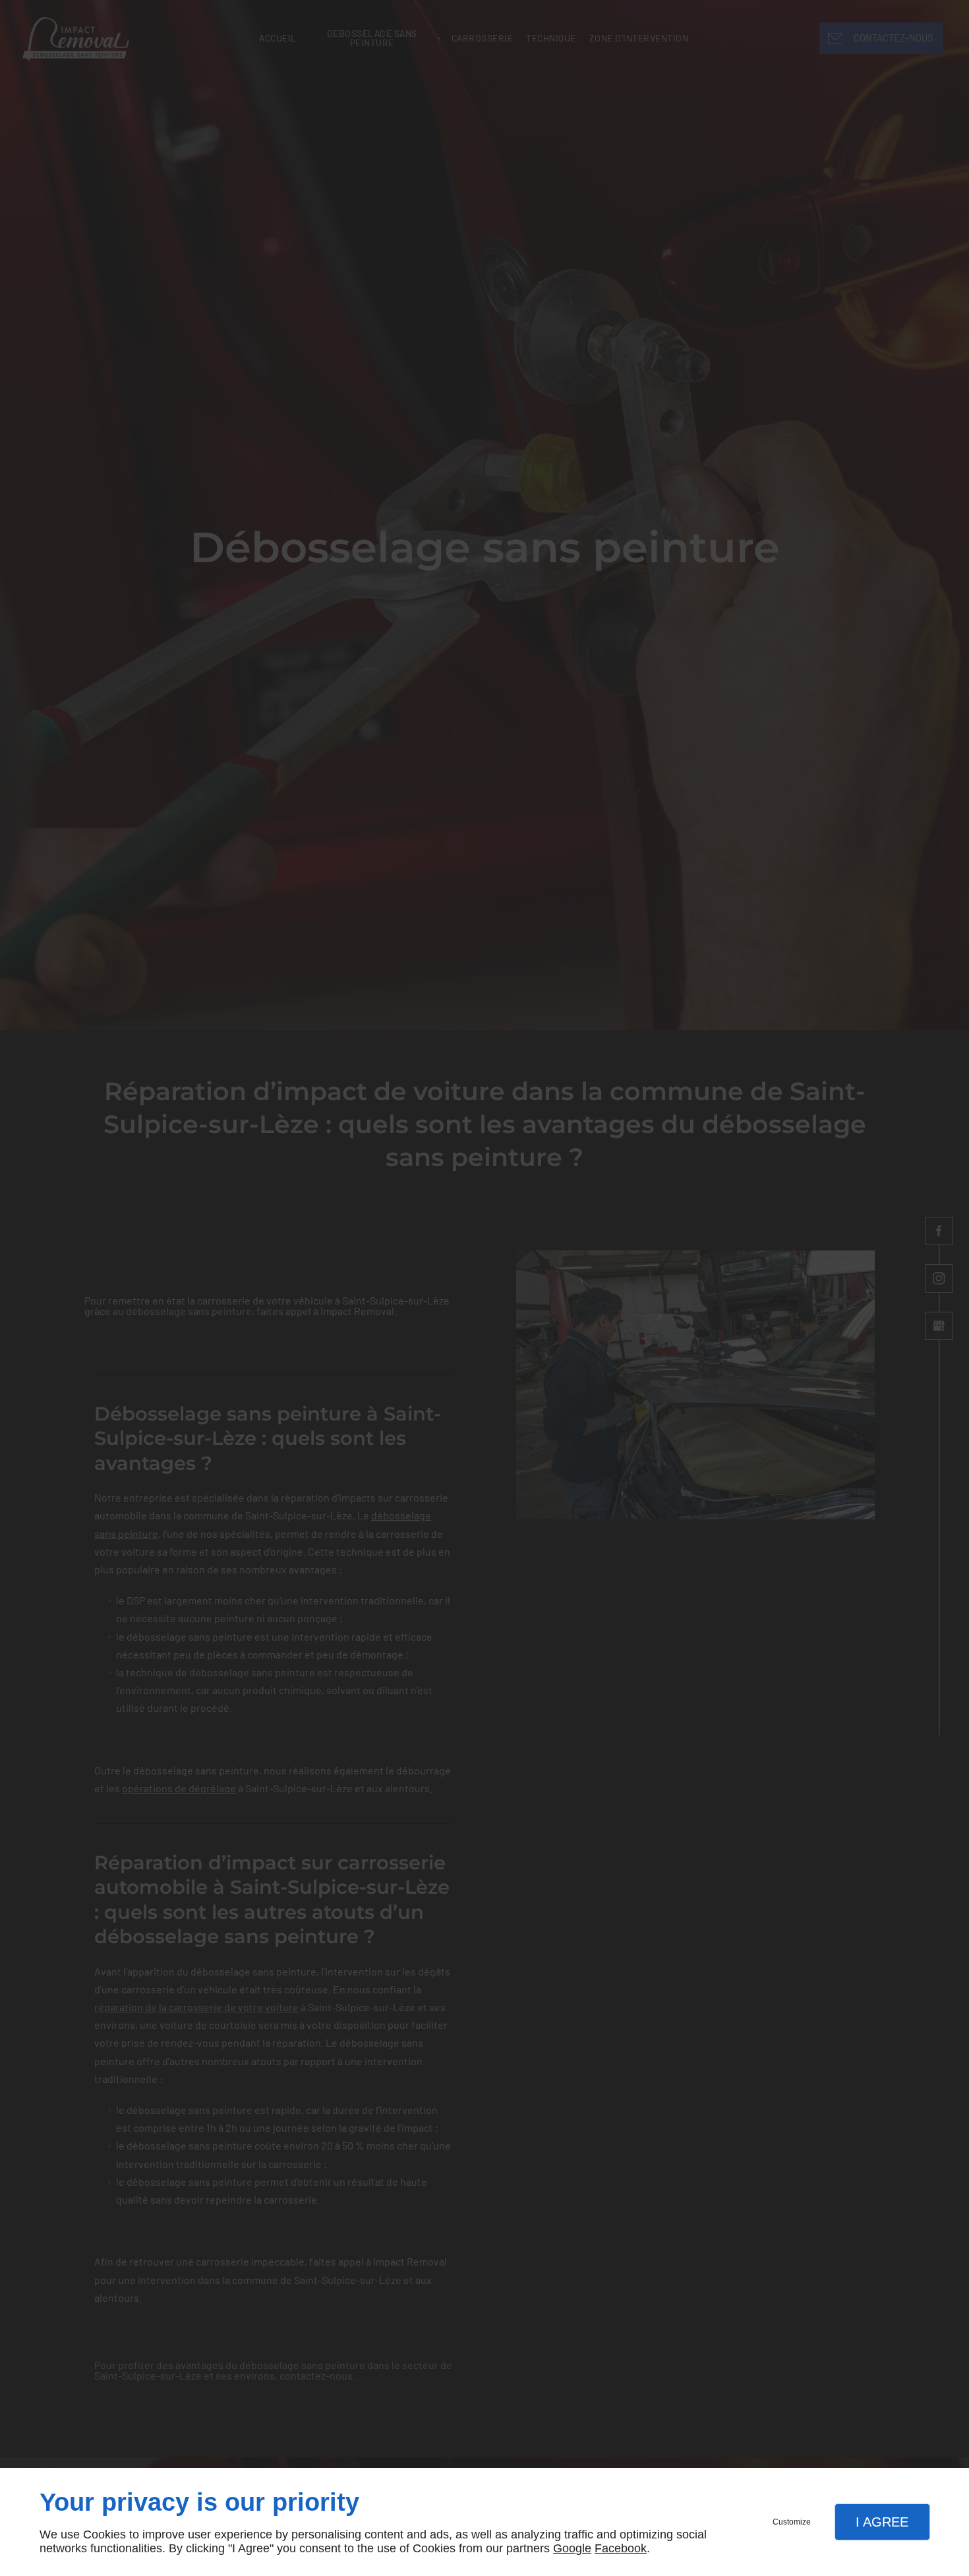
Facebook (621, 2548)
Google (572, 2548)
